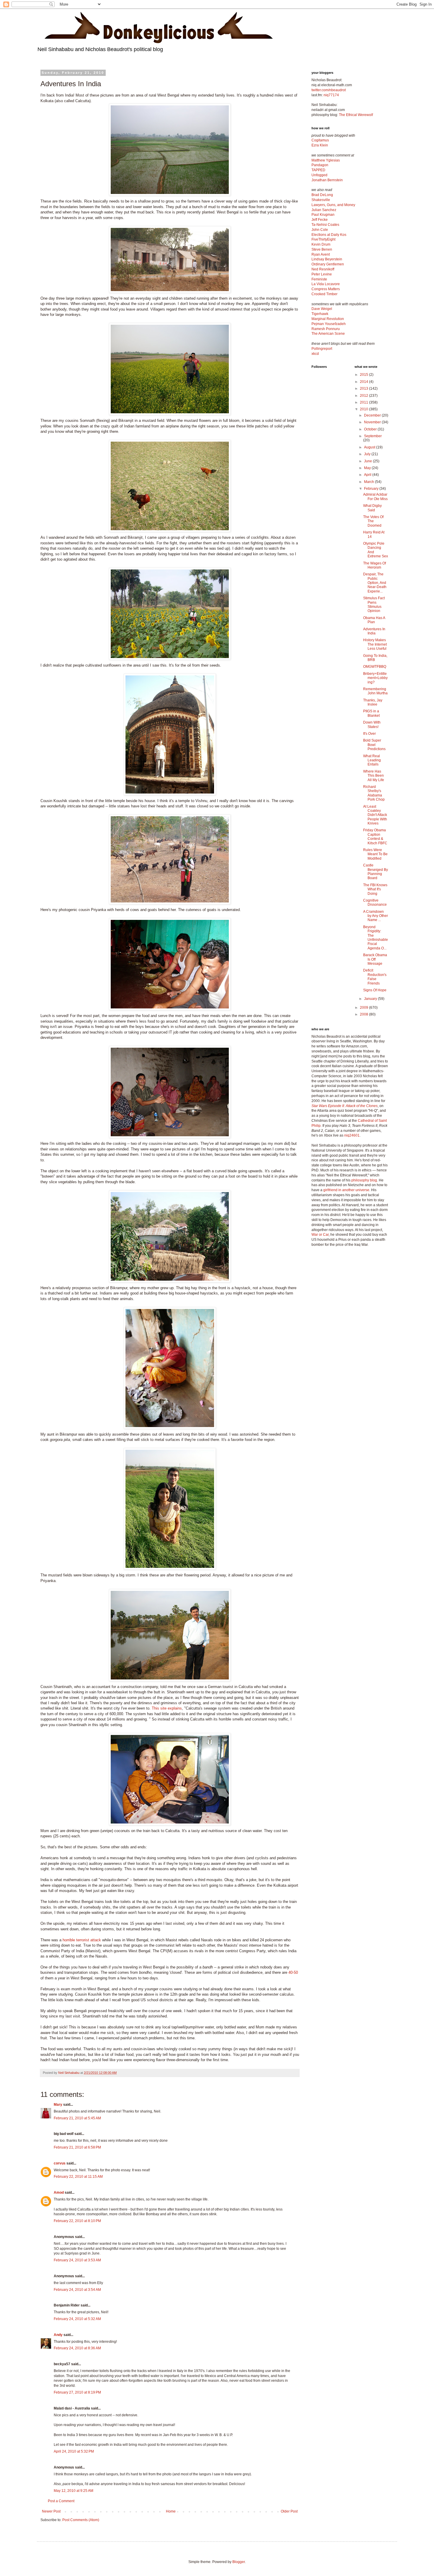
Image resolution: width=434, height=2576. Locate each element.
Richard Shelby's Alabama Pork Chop (374, 793)
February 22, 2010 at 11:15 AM (78, 2177)
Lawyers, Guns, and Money (333, 205)
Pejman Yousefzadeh (329, 324)
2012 (364, 396)
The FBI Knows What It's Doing (375, 889)
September (373, 436)
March (369, 482)
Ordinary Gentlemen (328, 264)
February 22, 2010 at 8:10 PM (77, 2221)
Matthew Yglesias (326, 160)
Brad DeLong (322, 195)
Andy (58, 2335)
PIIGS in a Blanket (371, 713)
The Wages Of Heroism (375, 565)
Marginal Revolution (328, 319)
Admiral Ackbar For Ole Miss (375, 497)
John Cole (320, 230)
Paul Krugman (323, 215)
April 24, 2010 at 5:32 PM (74, 2451)
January (371, 999)
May (368, 468)
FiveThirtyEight (323, 239)
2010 (364, 409)
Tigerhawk (320, 314)
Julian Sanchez (324, 210)
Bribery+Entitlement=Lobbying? (375, 678)
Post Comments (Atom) (81, 2520)
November (373, 422)
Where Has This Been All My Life (374, 776)
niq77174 (331, 95)
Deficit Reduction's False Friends (375, 977)
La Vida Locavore (326, 284)
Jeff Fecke (320, 220)
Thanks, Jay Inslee (373, 702)
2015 (364, 375)
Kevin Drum (321, 244)
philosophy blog (364, 1180)
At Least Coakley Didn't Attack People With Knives (375, 815)
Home (171, 2511)
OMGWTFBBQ (375, 667)
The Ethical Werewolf (356, 115)
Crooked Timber (324, 294)
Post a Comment (61, 2501)
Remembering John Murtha (375, 691)
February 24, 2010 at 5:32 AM (77, 2319)
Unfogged (319, 175)
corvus (60, 2163)
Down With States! (372, 724)
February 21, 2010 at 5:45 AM (77, 2118)
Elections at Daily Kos (329, 235)
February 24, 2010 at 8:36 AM (77, 2348)
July (368, 454)
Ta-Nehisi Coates (325, 225)
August (370, 447)
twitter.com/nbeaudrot (329, 90)
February (372, 489)
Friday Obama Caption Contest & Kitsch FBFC (375, 836)
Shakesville (321, 200)
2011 (364, 402)
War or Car (320, 1235)
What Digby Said (372, 508)
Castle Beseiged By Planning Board (376, 872)
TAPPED (318, 170)
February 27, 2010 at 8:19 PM (77, 2392)
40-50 (293, 1972)
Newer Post (51, 2511)
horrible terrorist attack (82, 1940)
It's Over (369, 734)
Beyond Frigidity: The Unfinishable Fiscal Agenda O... (376, 938)
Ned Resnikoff (323, 269)
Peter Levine (322, 274)
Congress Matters (326, 289)
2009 (364, 1008)
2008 (364, 1014)
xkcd (315, 354)
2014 (364, 382)
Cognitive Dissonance (375, 902)
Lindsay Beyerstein (327, 259)
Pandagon (320, 165)
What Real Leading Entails (372, 760)
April (368, 475)
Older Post (289, 2511)
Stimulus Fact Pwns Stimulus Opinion (374, 604)
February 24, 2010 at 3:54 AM (77, 2290)
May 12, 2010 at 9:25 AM (74, 2491)
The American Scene (328, 334)
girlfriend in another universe (346, 1190)
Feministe (319, 279)
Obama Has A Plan (374, 620)
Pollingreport (322, 349)
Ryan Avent (321, 254)
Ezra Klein (320, 145)
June (368, 461)
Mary (58, 2105)
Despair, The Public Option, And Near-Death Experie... (375, 583)
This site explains (167, 1708)
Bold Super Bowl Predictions (374, 745)
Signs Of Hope (375, 990)
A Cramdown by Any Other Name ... (376, 916)
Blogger (239, 2562)
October (371, 429)
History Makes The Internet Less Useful (375, 644)
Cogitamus (320, 140)
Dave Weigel (322, 309)
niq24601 (352, 1135)
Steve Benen (322, 249)
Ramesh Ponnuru (326, 329)
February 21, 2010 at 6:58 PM (77, 2147)
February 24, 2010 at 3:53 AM (77, 2260)
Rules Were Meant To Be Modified (375, 854)
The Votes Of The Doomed (373, 521)
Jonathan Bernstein (327, 180)
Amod (59, 2193)
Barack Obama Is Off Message (375, 959)
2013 (364, 388)
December (373, 415)
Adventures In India (374, 631)
